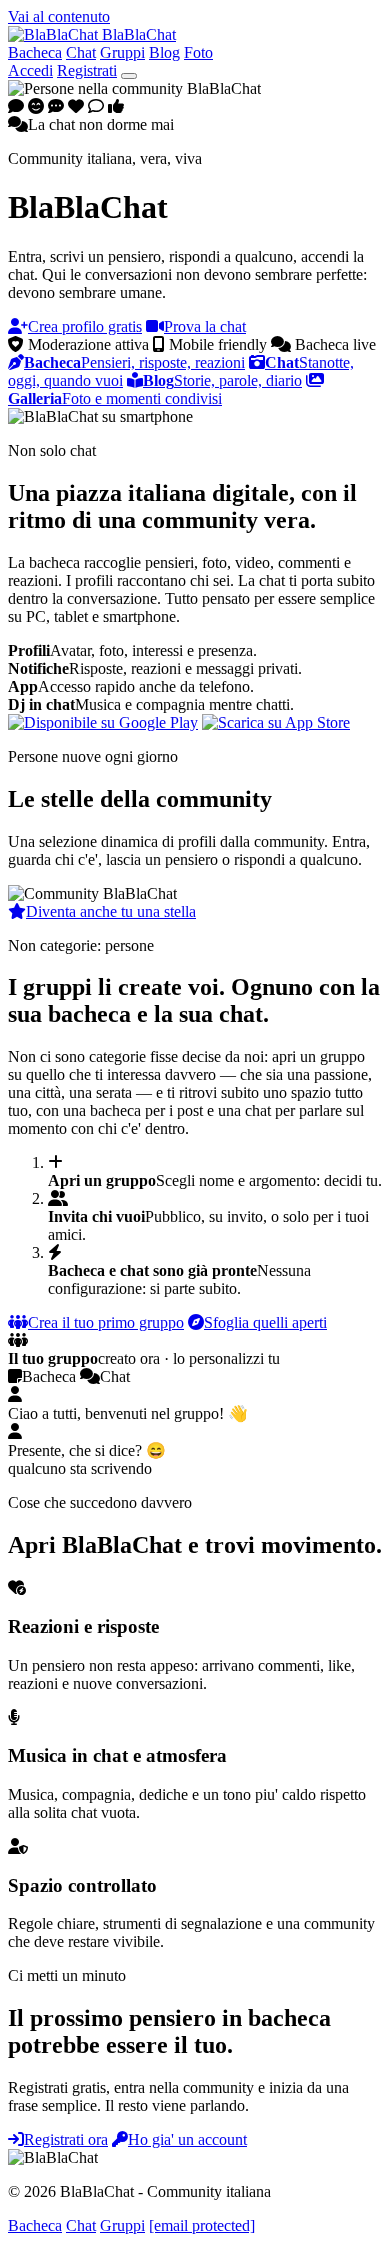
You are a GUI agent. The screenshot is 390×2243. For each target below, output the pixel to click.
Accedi (30, 70)
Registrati (87, 70)
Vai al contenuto (59, 16)
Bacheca (35, 52)
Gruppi (122, 52)
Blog (164, 52)
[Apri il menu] (129, 76)
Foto (198, 52)
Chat (81, 52)
